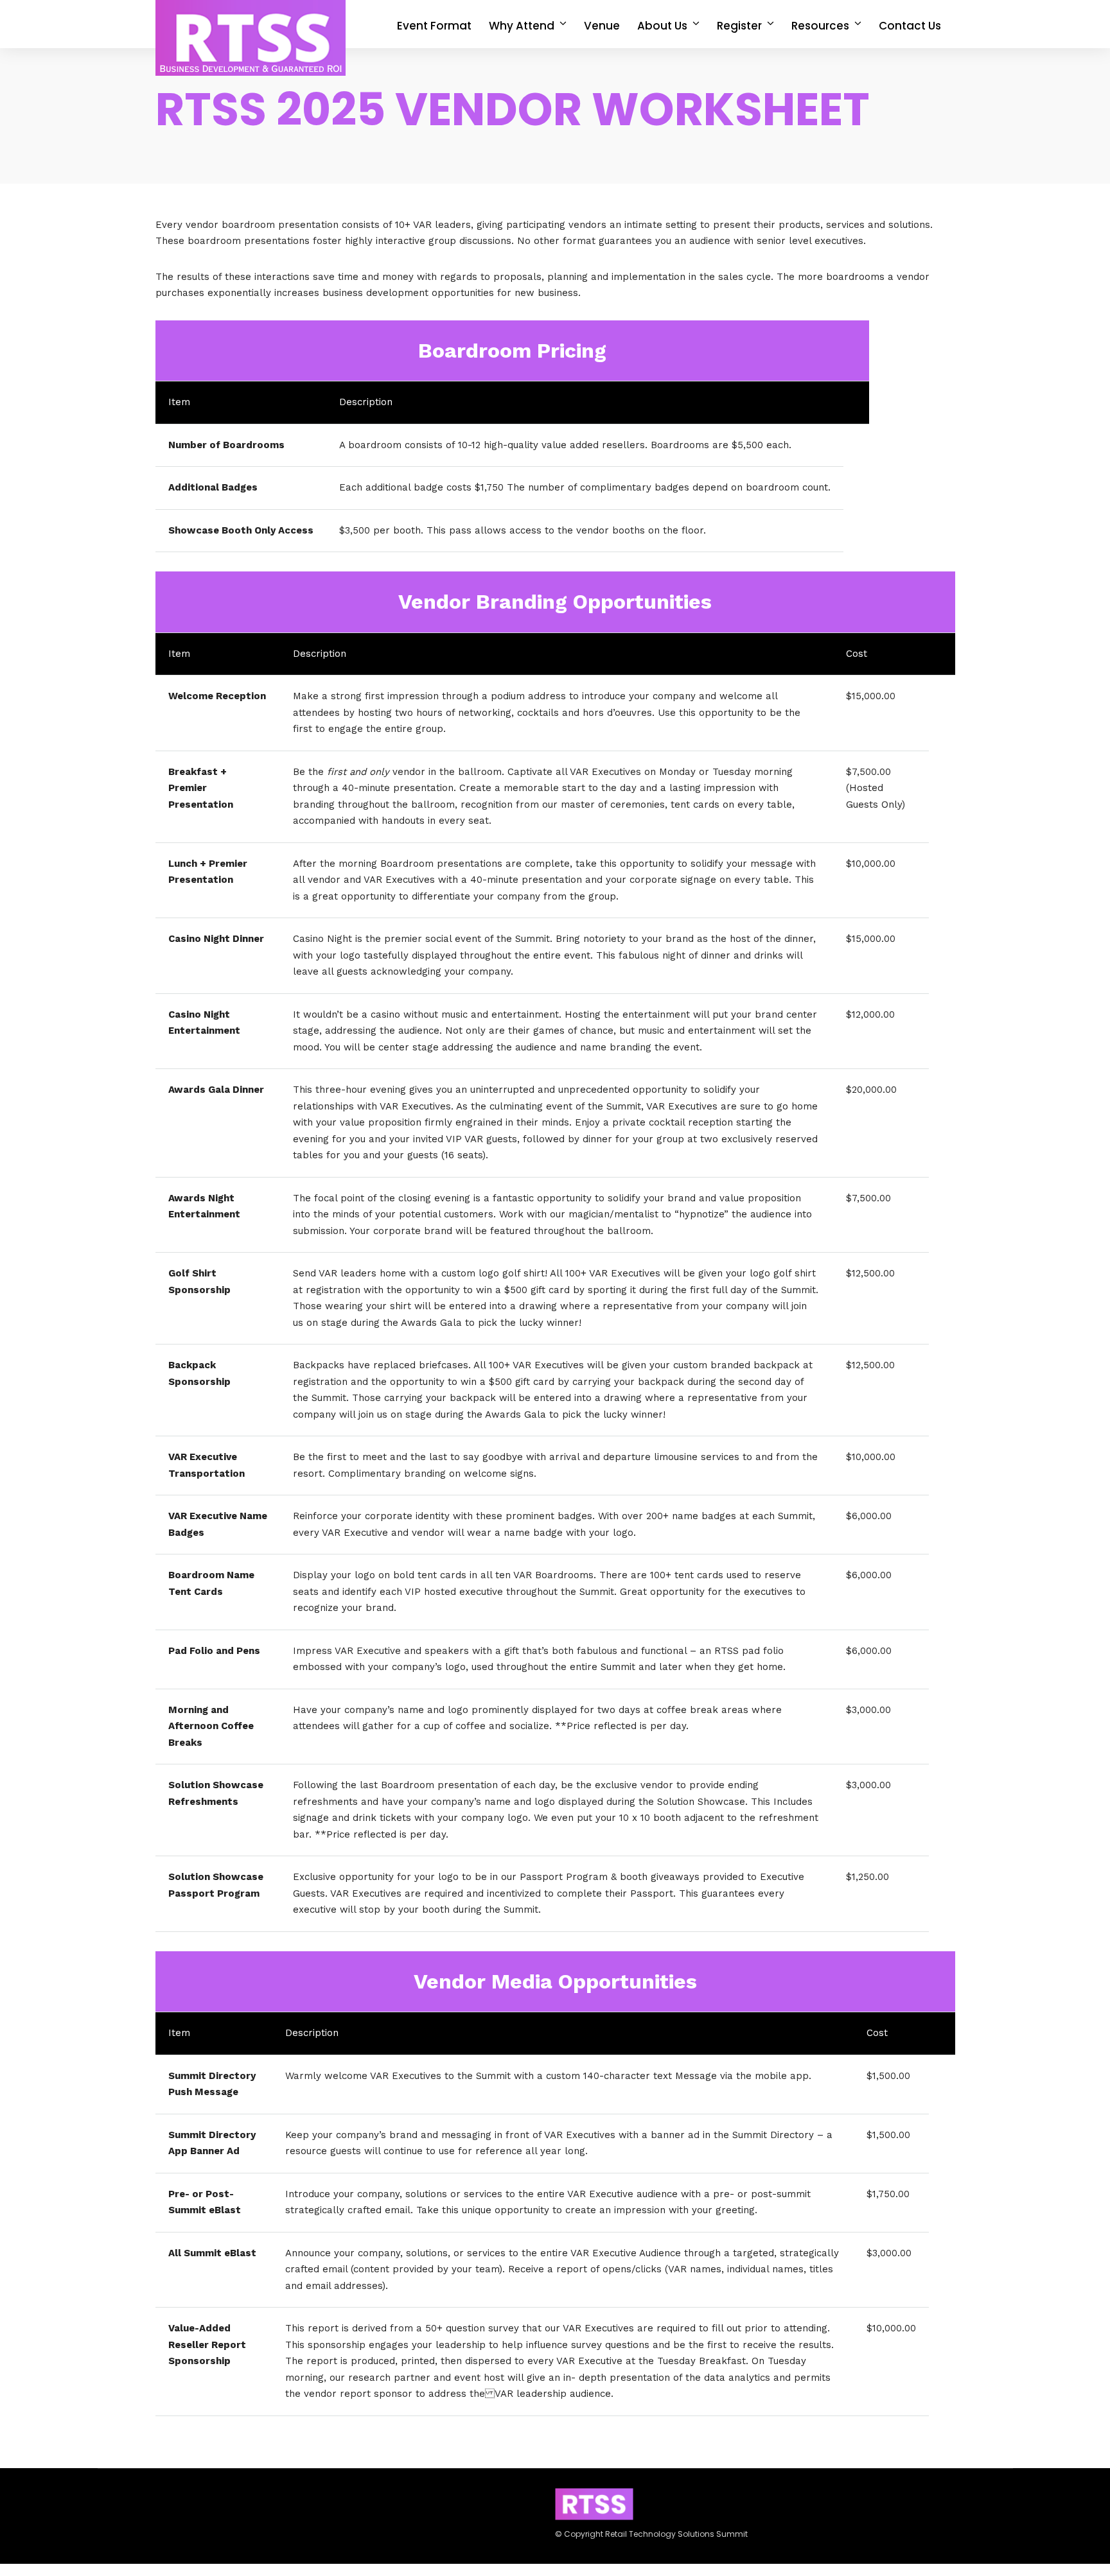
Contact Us (910, 26)
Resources (820, 26)
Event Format (434, 26)
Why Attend (522, 26)
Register (739, 26)
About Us (662, 26)
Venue (602, 26)
